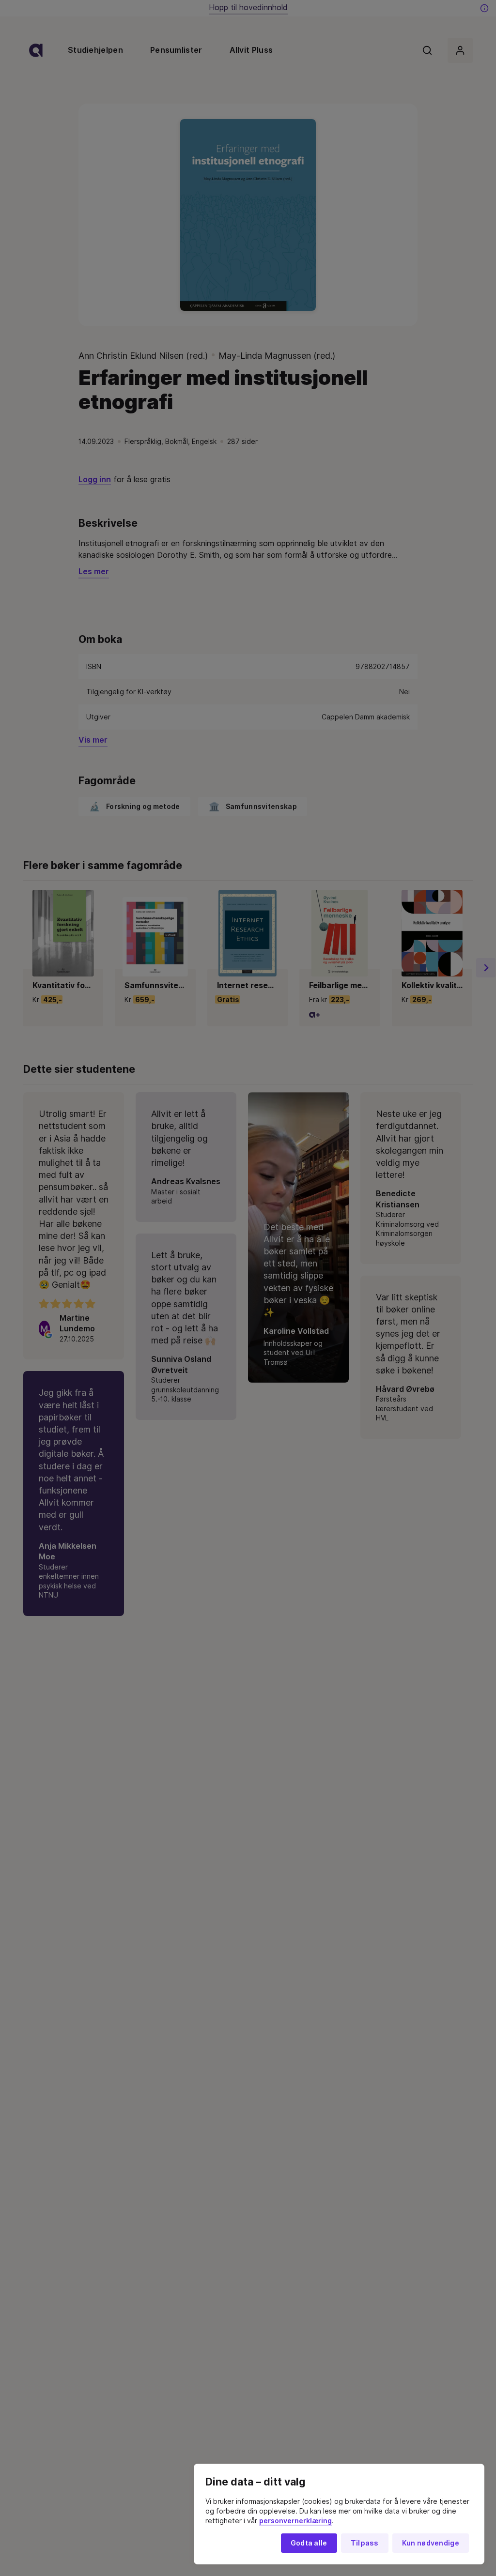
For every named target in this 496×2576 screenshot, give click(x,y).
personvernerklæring (295, 2521)
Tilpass (365, 2543)
